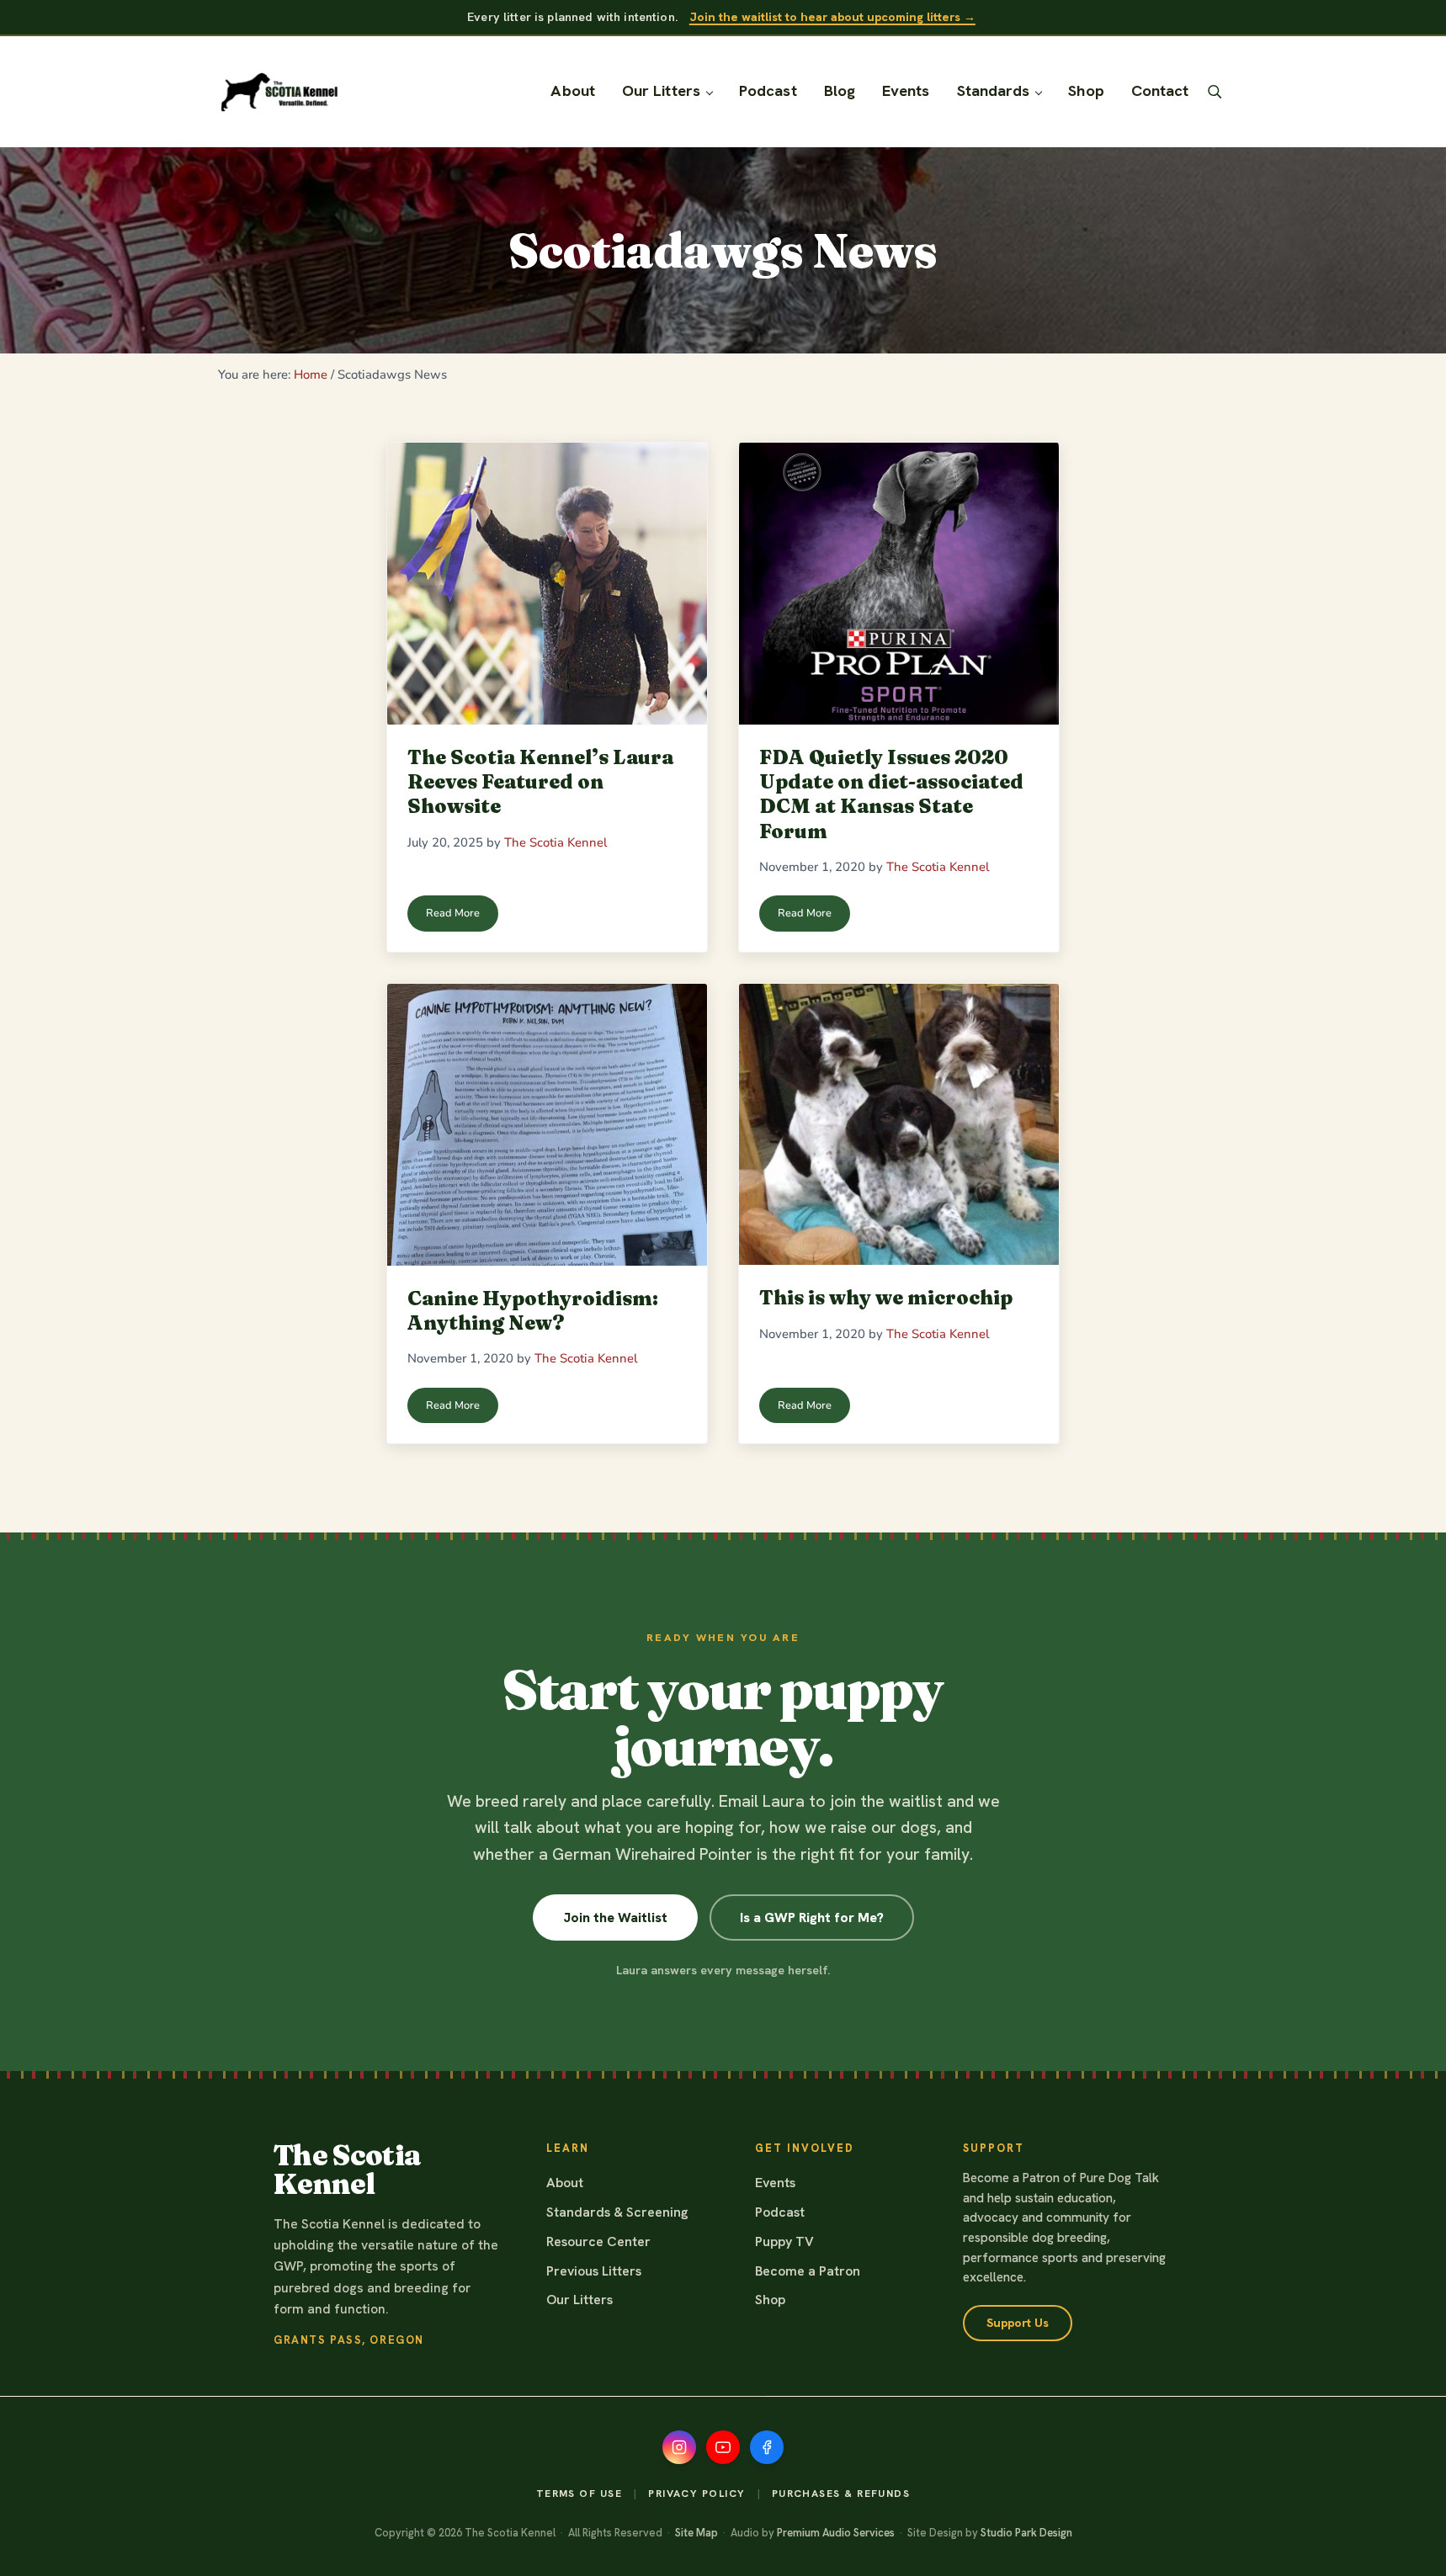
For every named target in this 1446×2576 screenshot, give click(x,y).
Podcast (780, 2212)
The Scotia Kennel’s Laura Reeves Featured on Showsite (540, 782)
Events (775, 2183)
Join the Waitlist (615, 1917)
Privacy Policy (696, 2494)
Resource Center (598, 2241)
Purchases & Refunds (841, 2494)
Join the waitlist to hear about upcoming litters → (832, 17)
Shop (770, 2300)
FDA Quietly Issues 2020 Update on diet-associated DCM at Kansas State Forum (891, 794)
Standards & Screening (617, 2212)
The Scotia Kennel (347, 2170)
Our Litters (579, 2300)
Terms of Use (579, 2494)
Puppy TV (784, 2241)
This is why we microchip (886, 1297)
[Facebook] (767, 2447)
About (565, 2183)
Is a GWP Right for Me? (812, 1917)
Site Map (696, 2533)
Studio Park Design (1026, 2533)
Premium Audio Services (836, 2533)
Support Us (1018, 2323)
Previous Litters (594, 2271)
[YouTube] (723, 2447)
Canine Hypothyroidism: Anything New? (533, 1310)
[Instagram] (679, 2447)
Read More (462, 916)
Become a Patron (808, 2271)
